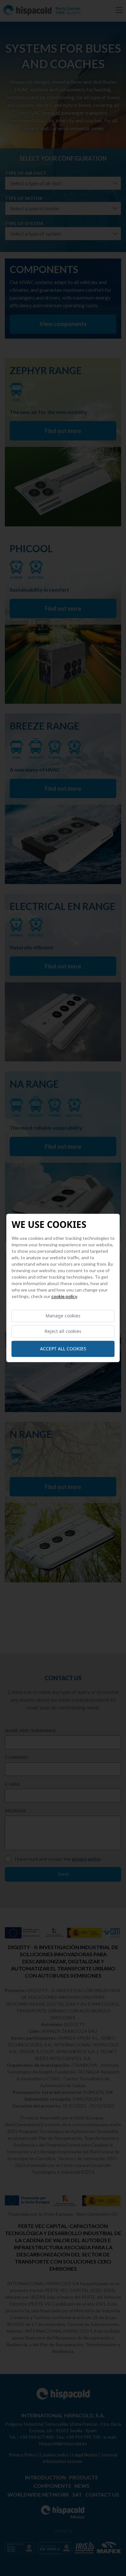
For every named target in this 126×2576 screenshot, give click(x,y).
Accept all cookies (63, 1349)
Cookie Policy (64, 1296)
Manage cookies (63, 1316)
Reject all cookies (63, 1331)
